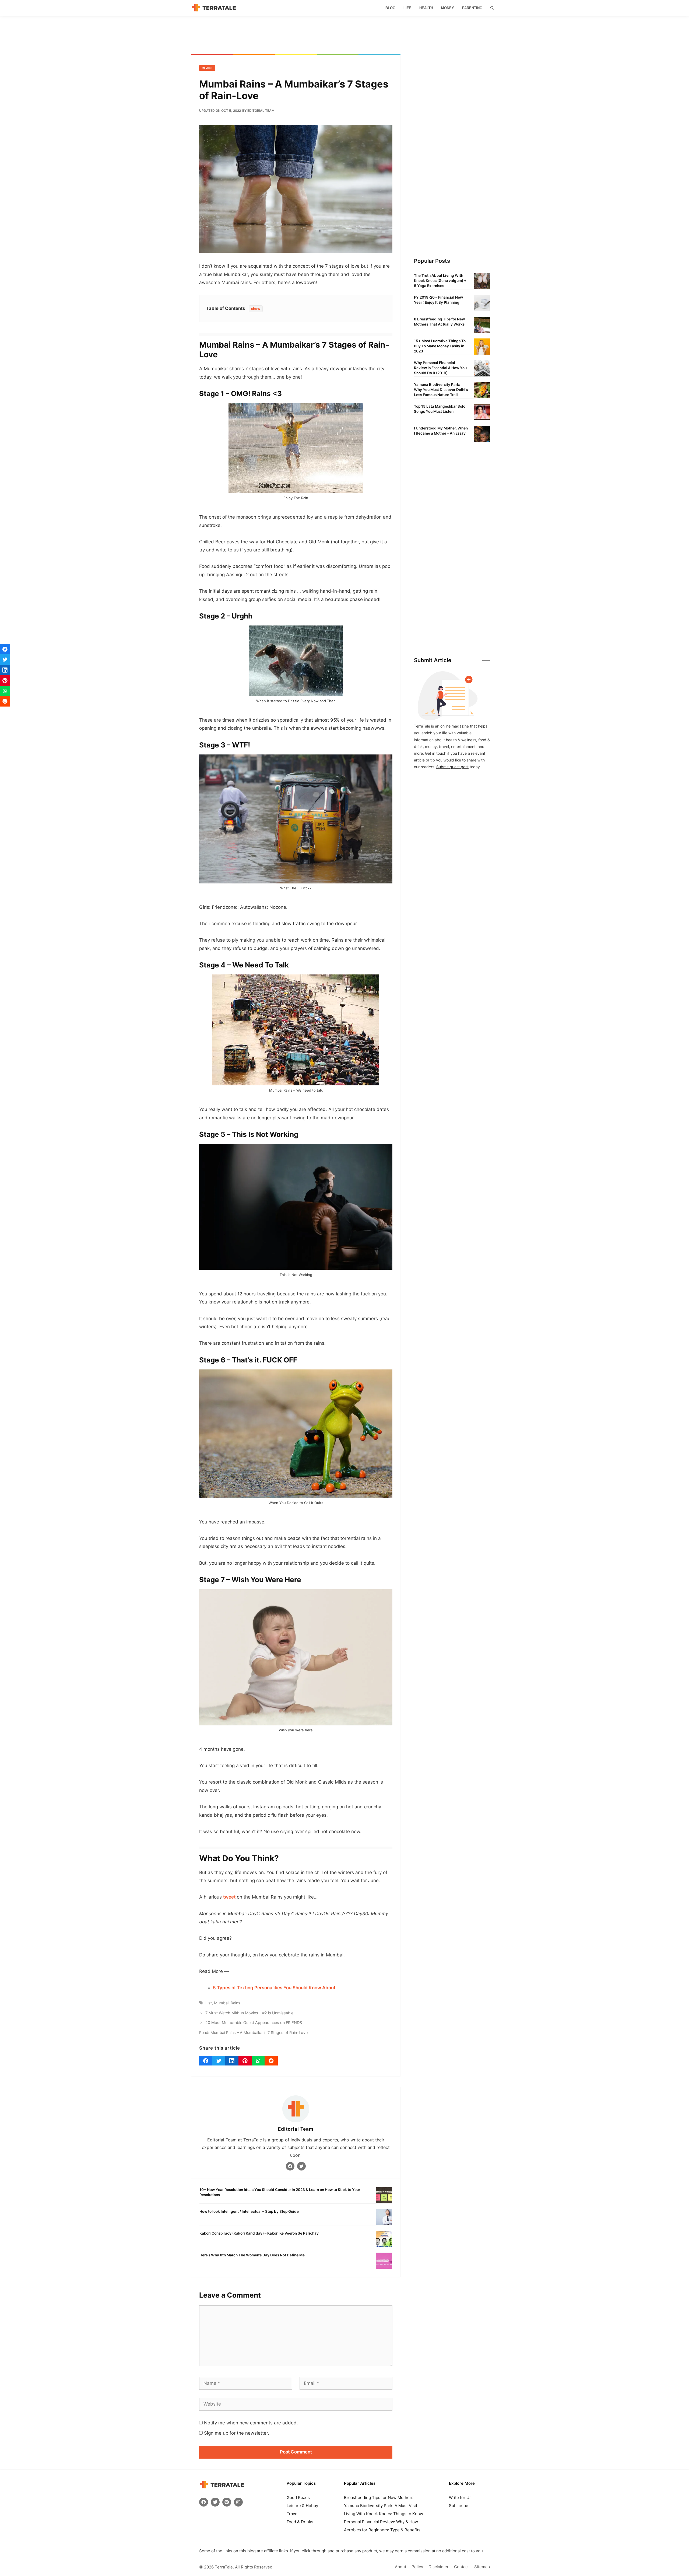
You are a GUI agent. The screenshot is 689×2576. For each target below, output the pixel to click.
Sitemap (482, 2567)
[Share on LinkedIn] (232, 2061)
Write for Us (460, 2498)
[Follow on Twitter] (301, 2166)
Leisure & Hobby (302, 2506)
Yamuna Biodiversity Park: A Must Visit (381, 2506)
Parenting (472, 8)
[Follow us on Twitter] (215, 2502)
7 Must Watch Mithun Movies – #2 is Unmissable (249, 2013)
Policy (417, 2567)
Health (426, 8)
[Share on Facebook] (206, 2061)
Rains (235, 2003)
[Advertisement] (344, 35)
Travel (293, 2514)
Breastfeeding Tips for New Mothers (379, 2498)
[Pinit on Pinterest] (245, 2061)
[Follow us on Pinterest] (227, 2502)
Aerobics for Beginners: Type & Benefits (382, 2530)
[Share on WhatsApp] (258, 2061)
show (256, 309)
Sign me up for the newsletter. (236, 2433)
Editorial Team (296, 2129)
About (400, 2567)
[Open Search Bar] (492, 8)
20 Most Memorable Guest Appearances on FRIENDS (254, 2023)
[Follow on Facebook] (290, 2166)
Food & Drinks (300, 2522)
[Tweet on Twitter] (219, 2061)
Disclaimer (439, 2567)
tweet (229, 1897)
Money (448, 8)
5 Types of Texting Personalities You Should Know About (274, 1988)
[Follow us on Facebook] (204, 2502)
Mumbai (221, 2003)
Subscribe (459, 2506)
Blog (390, 8)
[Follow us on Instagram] (238, 2502)
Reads (207, 68)
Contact (461, 2567)
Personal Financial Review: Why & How (381, 2522)
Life (407, 8)
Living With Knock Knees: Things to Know (384, 2514)
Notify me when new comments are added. (251, 2423)
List (209, 2003)
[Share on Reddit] (271, 2061)
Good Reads (298, 2498)
